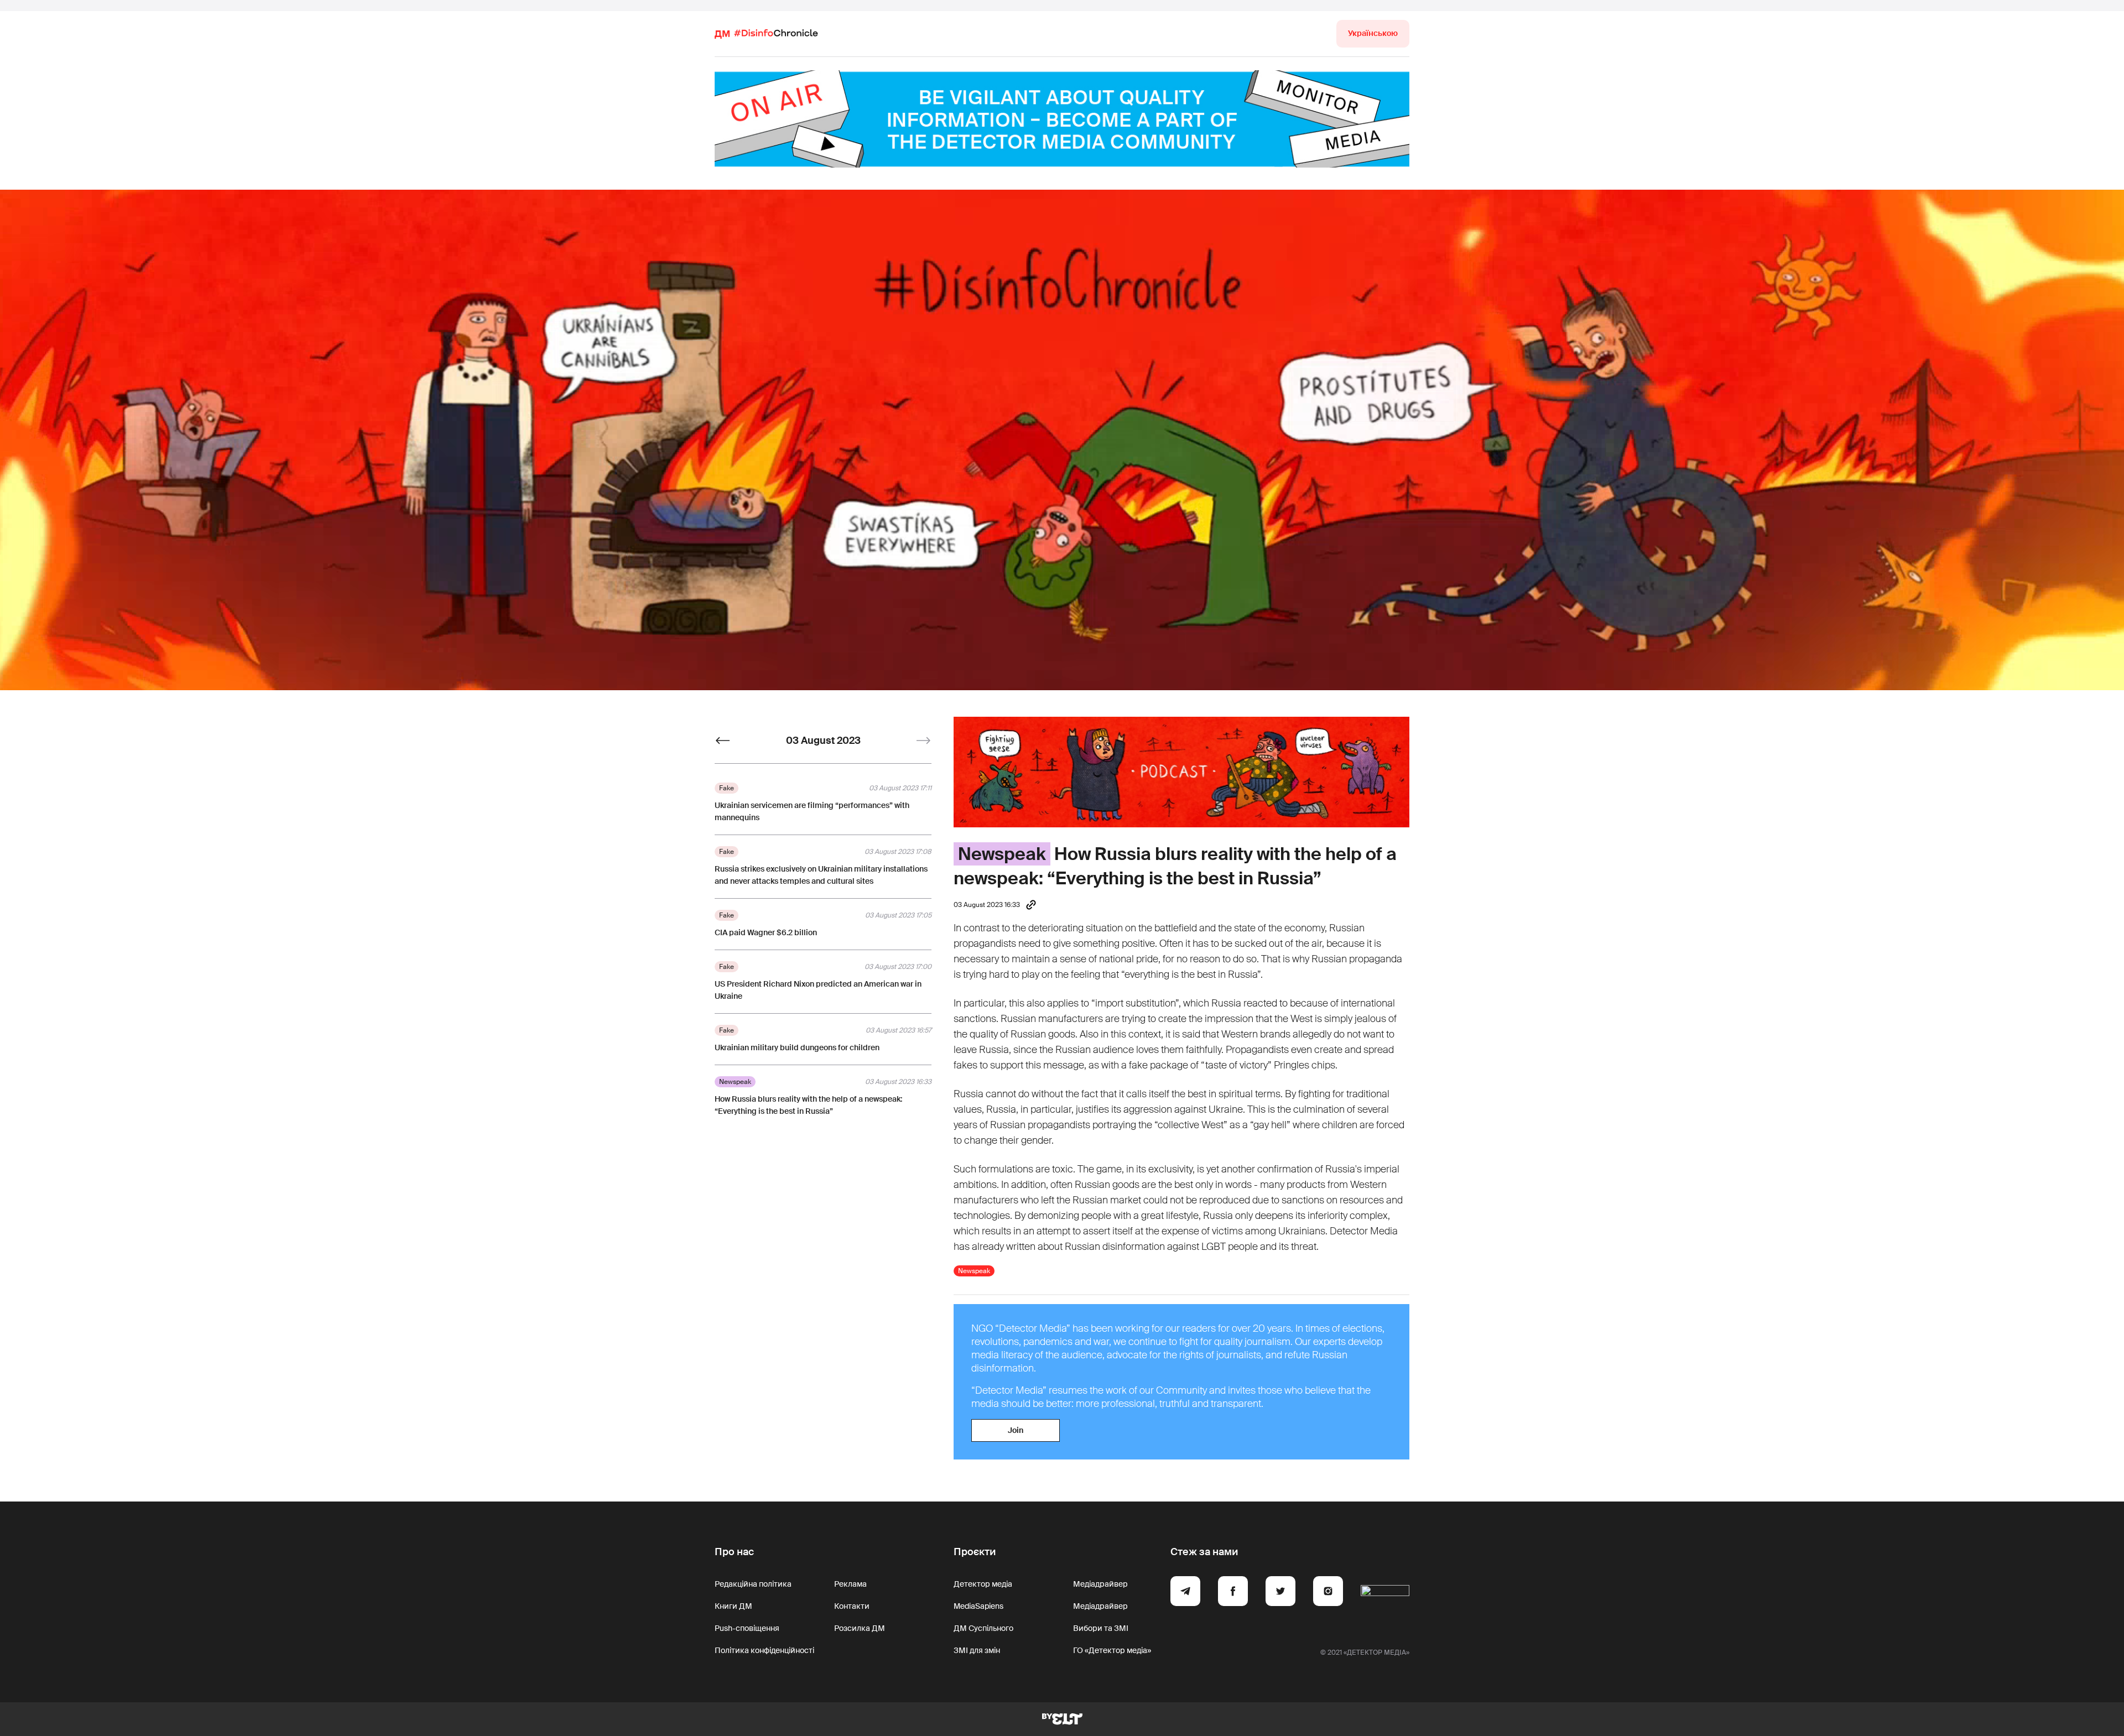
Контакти (852, 1606)
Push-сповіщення (747, 1628)
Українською (1373, 33)
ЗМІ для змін (977, 1650)
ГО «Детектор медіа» (1112, 1650)
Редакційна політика (753, 1584)
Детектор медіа (983, 1584)
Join (1016, 1430)
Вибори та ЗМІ (1101, 1628)
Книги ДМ (733, 1606)
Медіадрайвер (1100, 1584)
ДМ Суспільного (983, 1628)
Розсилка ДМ (860, 1628)
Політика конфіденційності (764, 1650)
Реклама (850, 1584)
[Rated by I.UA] (1385, 1593)
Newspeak (1002, 854)
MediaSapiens (978, 1606)
